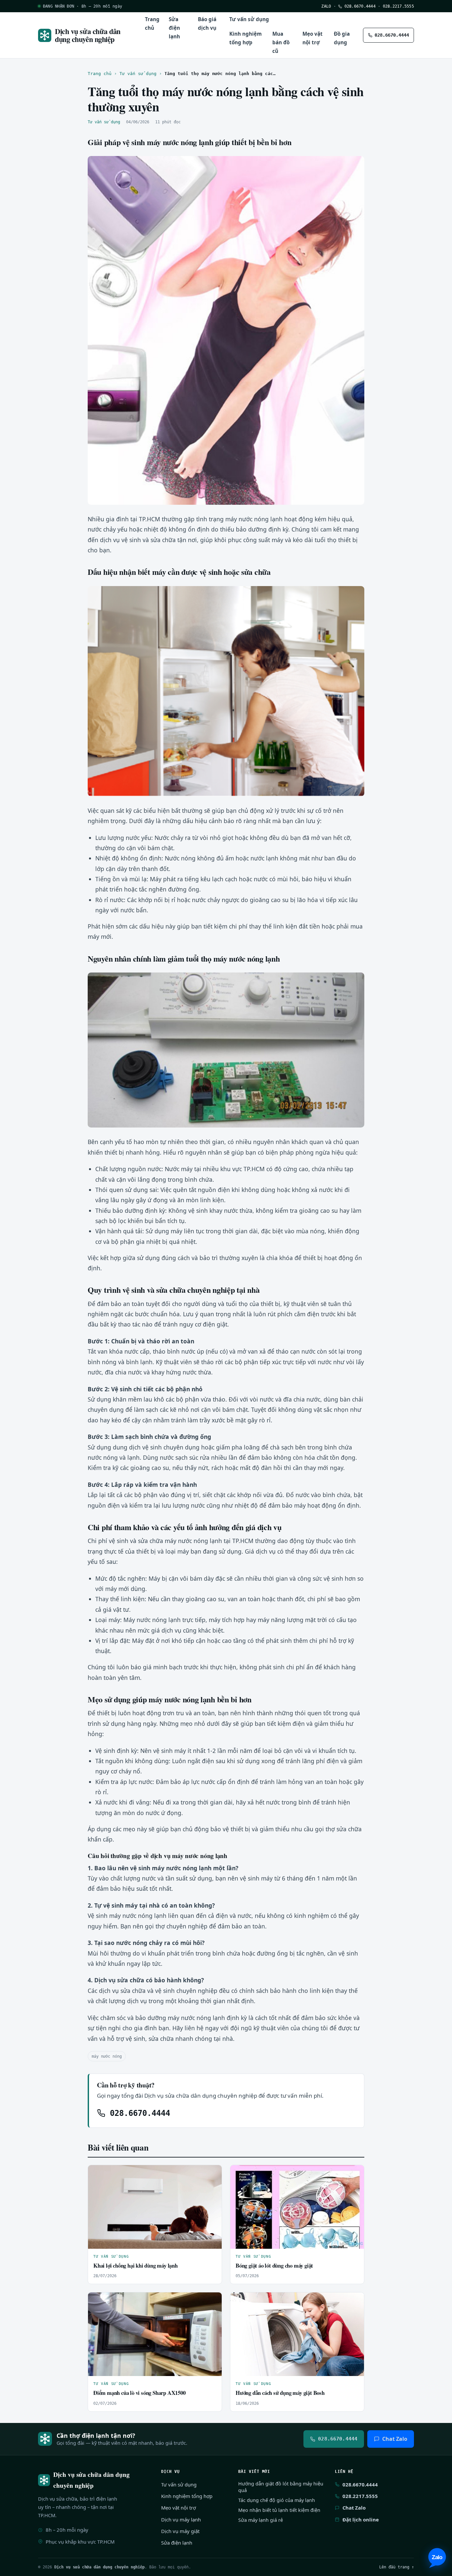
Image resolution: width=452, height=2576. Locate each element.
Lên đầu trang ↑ (397, 2567)
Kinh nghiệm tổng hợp (246, 38)
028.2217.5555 (398, 6)
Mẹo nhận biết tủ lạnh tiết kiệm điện (279, 2510)
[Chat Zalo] (437, 2558)
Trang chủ (152, 23)
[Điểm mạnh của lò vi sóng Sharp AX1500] (155, 2334)
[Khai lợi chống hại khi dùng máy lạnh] (155, 2207)
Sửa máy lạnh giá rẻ (261, 2520)
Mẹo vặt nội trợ (313, 38)
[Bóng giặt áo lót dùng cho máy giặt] (297, 2207)
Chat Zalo (395, 2439)
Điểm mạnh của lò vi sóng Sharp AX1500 (139, 2393)
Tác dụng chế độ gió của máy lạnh (277, 2500)
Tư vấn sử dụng (249, 19)
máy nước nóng (107, 2056)
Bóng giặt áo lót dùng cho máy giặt (274, 2265)
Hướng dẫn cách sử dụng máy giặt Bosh (280, 2393)
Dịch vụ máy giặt (180, 2531)
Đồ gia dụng (342, 38)
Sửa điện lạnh (174, 28)
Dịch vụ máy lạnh (181, 2519)
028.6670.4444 (359, 6)
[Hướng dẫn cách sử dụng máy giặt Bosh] (297, 2334)
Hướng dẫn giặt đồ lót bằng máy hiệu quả (281, 2487)
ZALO (326, 6)
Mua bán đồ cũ (281, 42)
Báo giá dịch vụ (207, 23)
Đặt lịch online (361, 2519)
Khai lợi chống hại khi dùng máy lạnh (136, 2265)
